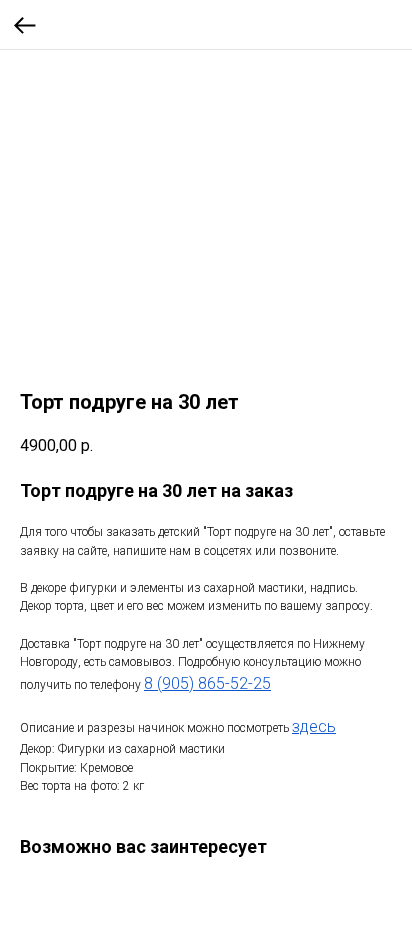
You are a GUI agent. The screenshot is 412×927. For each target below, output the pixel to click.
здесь (314, 726)
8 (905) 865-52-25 (207, 683)
